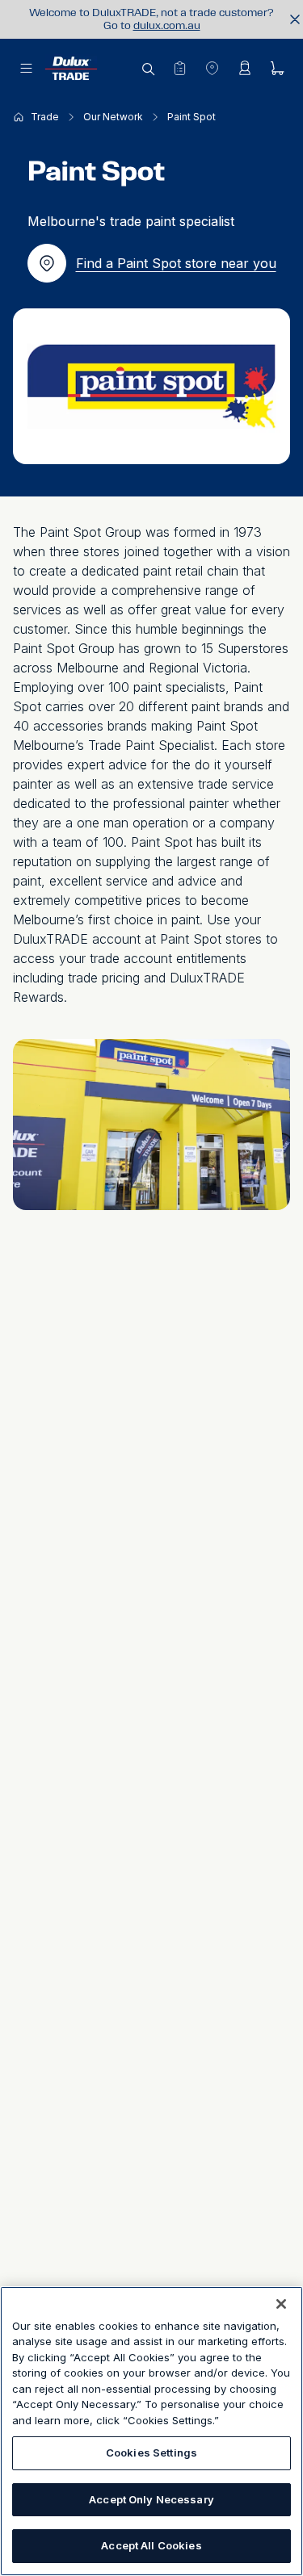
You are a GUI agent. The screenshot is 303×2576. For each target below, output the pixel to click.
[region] (151, 2431)
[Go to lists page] (179, 68)
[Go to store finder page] (212, 68)
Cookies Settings (151, 2452)
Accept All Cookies (151, 2545)
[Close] (281, 2304)
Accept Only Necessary (151, 2499)
